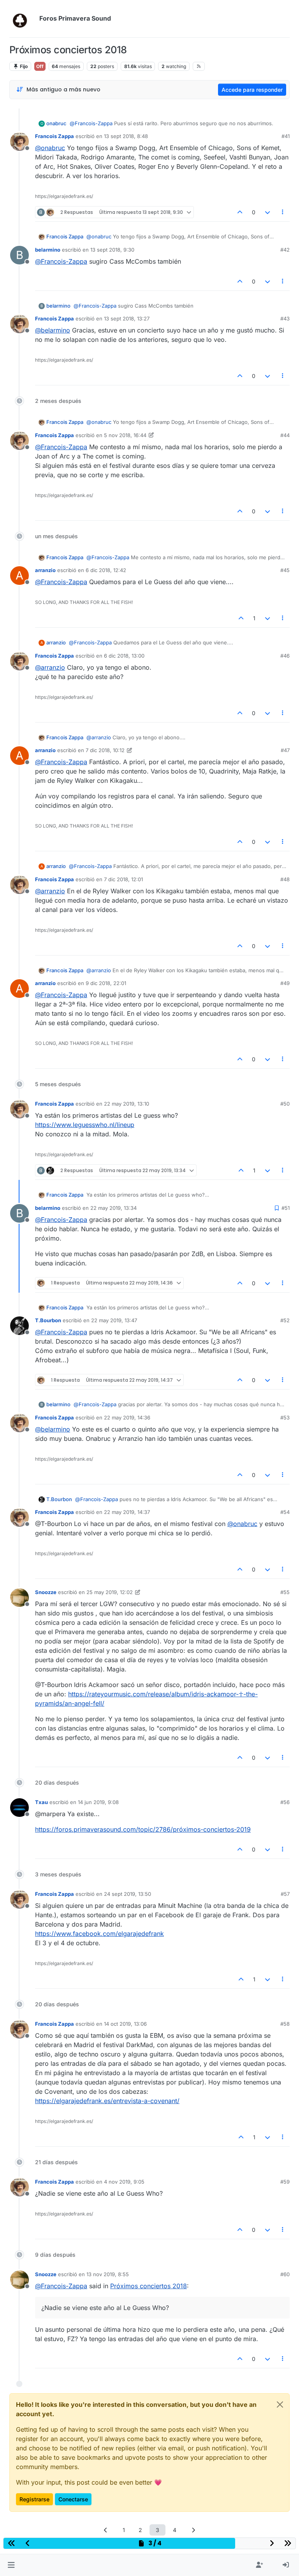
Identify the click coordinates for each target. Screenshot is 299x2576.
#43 (285, 318)
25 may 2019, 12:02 (110, 1592)
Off (40, 66)
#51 (286, 1208)
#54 (285, 1512)
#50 (285, 1104)
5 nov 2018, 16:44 (125, 435)
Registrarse (34, 2499)
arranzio (45, 570)
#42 (285, 250)
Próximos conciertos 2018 (149, 2286)
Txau (41, 1802)
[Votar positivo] (240, 212)
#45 (285, 570)
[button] (11, 2565)
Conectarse (73, 2499)
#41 (286, 136)
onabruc (56, 123)
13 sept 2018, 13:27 (127, 318)
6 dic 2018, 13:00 (124, 656)
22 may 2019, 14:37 (127, 1512)
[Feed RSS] (199, 66)
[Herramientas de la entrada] (283, 212)
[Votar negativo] (267, 212)
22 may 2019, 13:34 (113, 1208)
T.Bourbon (48, 1320)
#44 (285, 435)
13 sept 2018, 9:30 (112, 250)
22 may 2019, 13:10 (127, 1104)
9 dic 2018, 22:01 (106, 983)
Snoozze (46, 1592)
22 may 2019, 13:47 (114, 1320)
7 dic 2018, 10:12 (105, 750)
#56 (285, 1802)
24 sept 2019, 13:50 (128, 1894)
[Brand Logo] (23, 19)
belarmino (48, 250)
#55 (285, 1592)
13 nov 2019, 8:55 (108, 2274)
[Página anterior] (106, 2530)
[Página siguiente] (193, 2530)
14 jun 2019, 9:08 (98, 1802)
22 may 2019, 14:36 (127, 1417)
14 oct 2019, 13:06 (125, 2024)
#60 (285, 2274)
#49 (285, 983)
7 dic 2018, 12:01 (123, 879)
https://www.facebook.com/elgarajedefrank (99, 1934)
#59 (285, 2182)
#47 (285, 750)
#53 (285, 1417)
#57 (285, 1894)
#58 (285, 2024)
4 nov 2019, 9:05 (124, 2182)
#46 (285, 656)
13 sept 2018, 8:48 (126, 136)
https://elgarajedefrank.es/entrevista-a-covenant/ (107, 2101)
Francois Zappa (55, 136)
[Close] (280, 2404)
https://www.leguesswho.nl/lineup (85, 1125)
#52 (285, 1320)
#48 (285, 879)
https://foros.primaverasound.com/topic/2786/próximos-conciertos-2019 (143, 1829)
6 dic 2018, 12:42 (106, 570)
